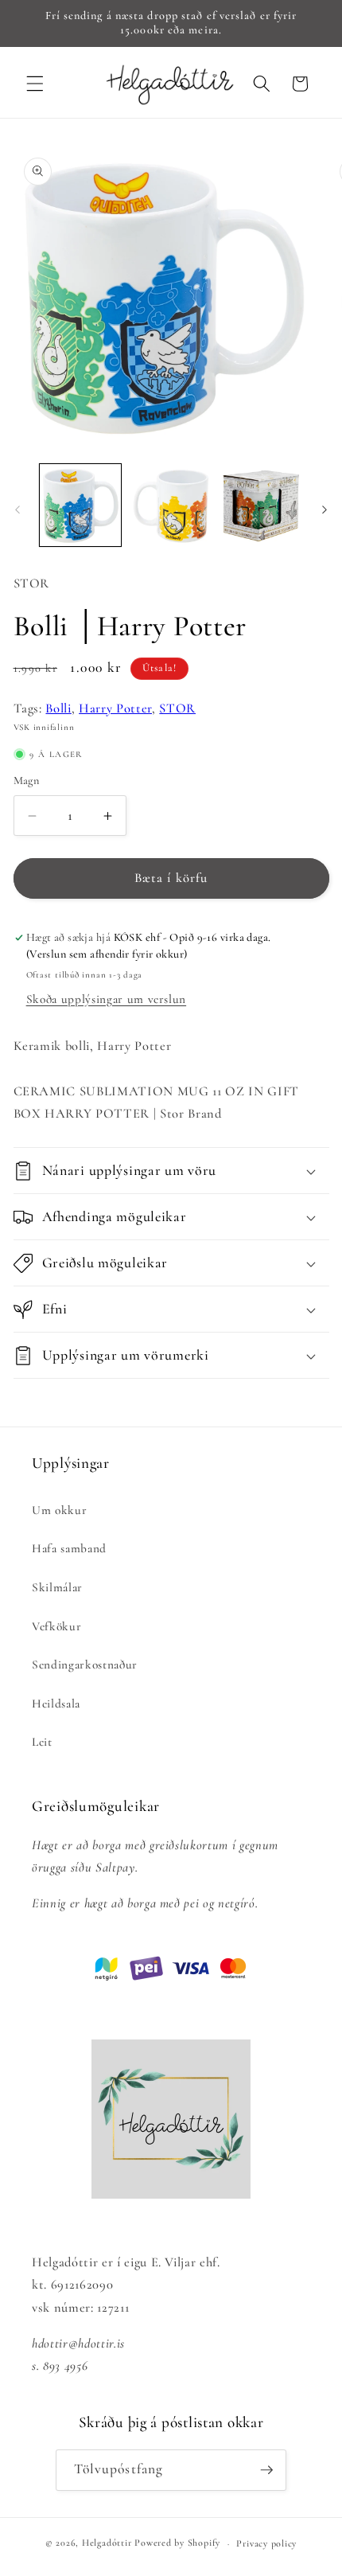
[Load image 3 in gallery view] (261, 505)
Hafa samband (69, 1548)
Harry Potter (115, 708)
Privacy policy (266, 2543)
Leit (42, 1742)
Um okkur (59, 1510)
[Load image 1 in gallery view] (81, 505)
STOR (177, 708)
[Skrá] (266, 2470)
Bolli (58, 708)
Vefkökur (56, 1626)
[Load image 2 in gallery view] (171, 505)
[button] (35, 84)
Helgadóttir (107, 2543)
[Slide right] (325, 509)
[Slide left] (17, 509)
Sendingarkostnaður (85, 1665)
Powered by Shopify (177, 2543)
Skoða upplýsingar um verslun (106, 999)
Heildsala (56, 1704)
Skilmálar (57, 1587)
